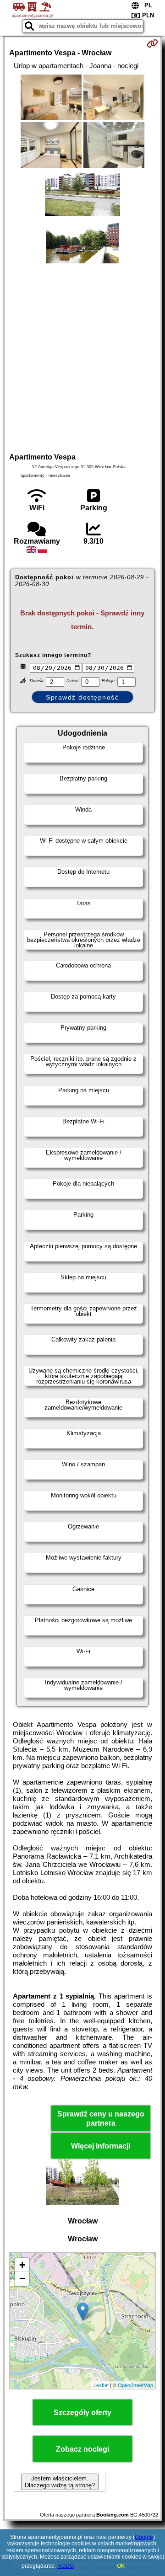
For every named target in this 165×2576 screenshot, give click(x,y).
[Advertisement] (82, 357)
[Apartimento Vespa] (51, 98)
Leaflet (101, 2385)
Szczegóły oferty (82, 2413)
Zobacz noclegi (82, 2449)
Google (144, 2537)
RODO (66, 2566)
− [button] (22, 2279)
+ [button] (22, 2265)
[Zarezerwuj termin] (152, 43)
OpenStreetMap (135, 2385)
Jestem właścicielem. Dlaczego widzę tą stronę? (60, 2482)
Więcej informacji (101, 2146)
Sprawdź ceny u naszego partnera (101, 2118)
